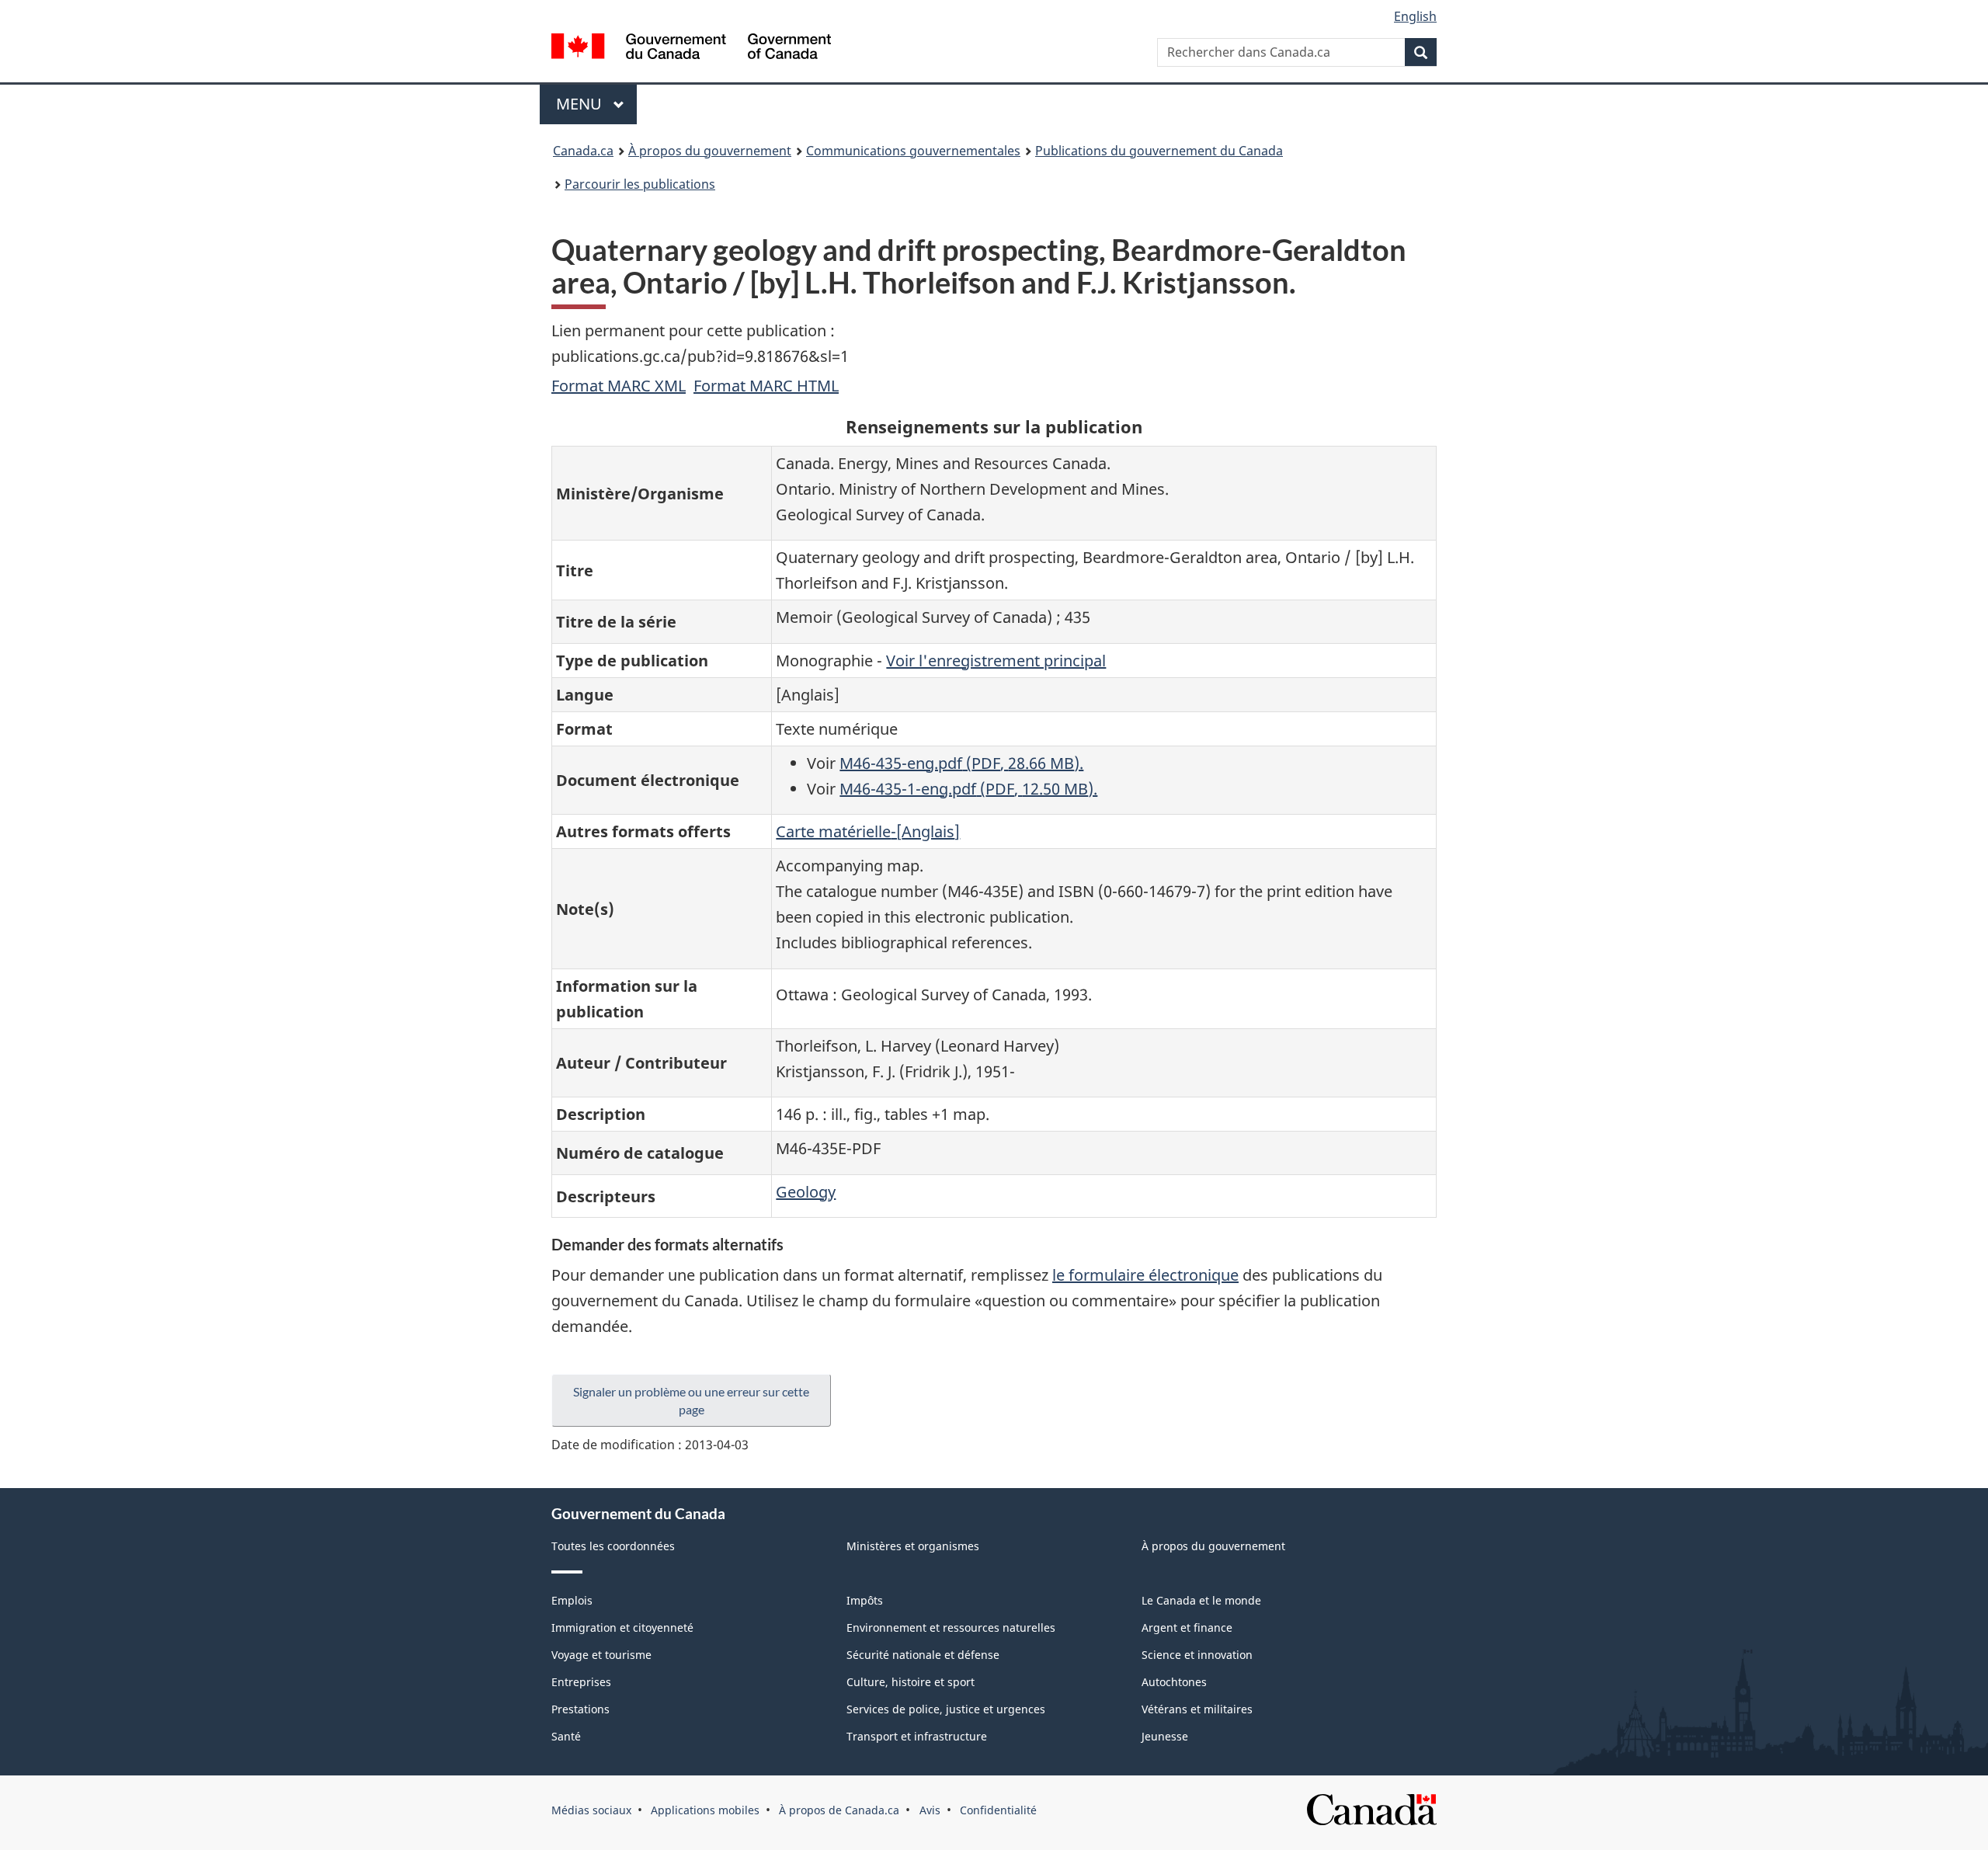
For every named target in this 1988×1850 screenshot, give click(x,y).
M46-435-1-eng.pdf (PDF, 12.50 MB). (968, 789)
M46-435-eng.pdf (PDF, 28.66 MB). (961, 763)
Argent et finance (1187, 1627)
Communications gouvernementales (913, 151)
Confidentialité (998, 1810)
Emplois (572, 1600)
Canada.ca (583, 151)
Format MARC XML (619, 386)
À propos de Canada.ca (839, 1810)
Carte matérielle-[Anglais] (868, 831)
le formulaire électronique (1145, 1275)
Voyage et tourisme (601, 1655)
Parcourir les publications (640, 184)
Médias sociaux (591, 1810)
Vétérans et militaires (1197, 1709)
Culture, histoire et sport (911, 1682)
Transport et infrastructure (917, 1736)
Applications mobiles (705, 1810)
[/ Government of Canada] (691, 49)
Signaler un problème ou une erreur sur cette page (691, 1400)
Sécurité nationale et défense (923, 1655)
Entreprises (581, 1682)
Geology (806, 1192)
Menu (596, 104)
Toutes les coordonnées (613, 1546)
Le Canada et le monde (1201, 1600)
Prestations (580, 1709)
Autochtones (1174, 1682)
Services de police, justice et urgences (946, 1709)
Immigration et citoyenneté (622, 1627)
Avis (930, 1810)
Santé (566, 1736)
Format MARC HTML (766, 386)
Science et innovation (1197, 1655)
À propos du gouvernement (710, 151)
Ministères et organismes (913, 1546)
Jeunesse (1165, 1736)
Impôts (865, 1600)
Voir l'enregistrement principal (996, 661)
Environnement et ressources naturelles (951, 1627)
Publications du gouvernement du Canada (1159, 151)
